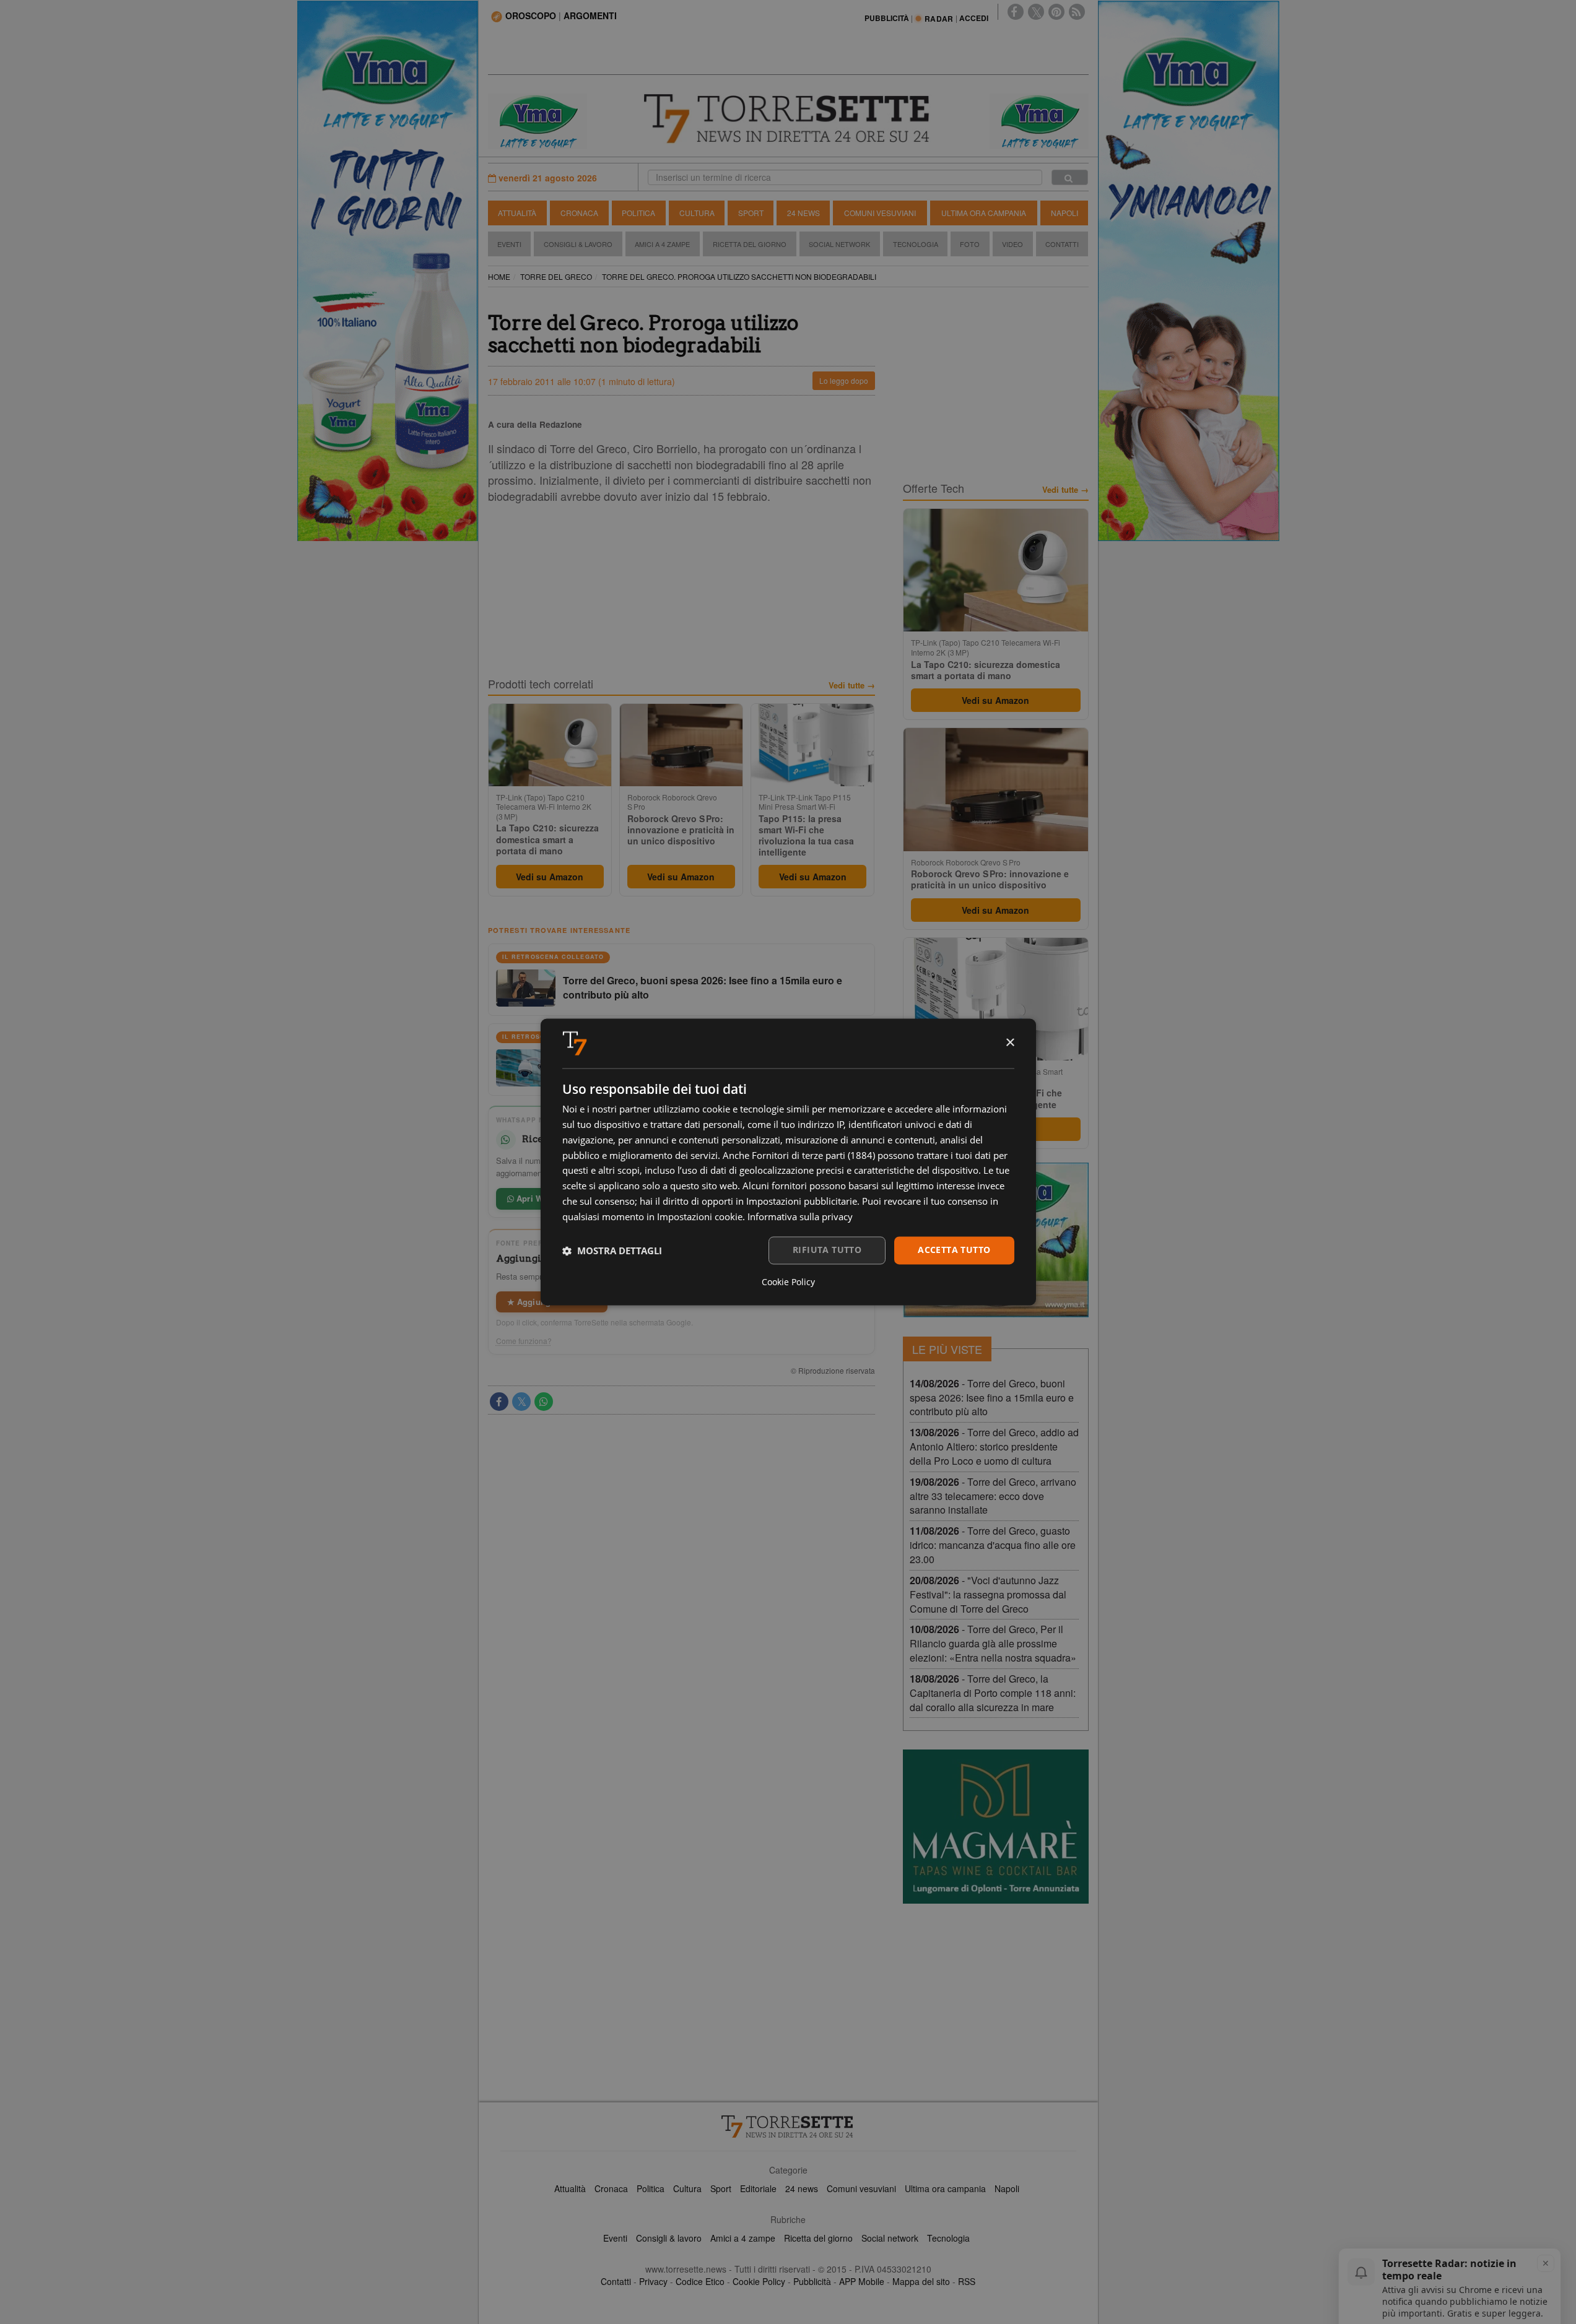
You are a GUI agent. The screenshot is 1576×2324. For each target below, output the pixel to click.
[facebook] (1016, 12)
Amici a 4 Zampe (662, 244)
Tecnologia (916, 244)
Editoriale (758, 2188)
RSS (967, 2281)
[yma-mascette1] (1039, 120)
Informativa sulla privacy (800, 1216)
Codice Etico (700, 2281)
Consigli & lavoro (669, 2238)
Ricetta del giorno (750, 244)
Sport (751, 213)
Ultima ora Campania (984, 213)
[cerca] (1070, 177)
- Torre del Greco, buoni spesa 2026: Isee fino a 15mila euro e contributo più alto (992, 1398)
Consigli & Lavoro (578, 244)
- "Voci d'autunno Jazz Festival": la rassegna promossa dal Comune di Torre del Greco (988, 1594)
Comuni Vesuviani (880, 213)
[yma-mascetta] (538, 120)
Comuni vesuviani (861, 2188)
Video (1012, 244)
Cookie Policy (759, 2281)
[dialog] (788, 1162)
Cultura (697, 213)
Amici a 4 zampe (743, 2238)
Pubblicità (812, 2281)
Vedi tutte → (852, 685)
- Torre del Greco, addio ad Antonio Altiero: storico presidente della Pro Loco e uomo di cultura (994, 1446)
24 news (802, 2188)
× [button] (1010, 1043)
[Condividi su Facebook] (499, 1402)
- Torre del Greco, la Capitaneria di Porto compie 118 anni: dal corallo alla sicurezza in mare (993, 1693)
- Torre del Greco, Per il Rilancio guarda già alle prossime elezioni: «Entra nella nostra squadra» (993, 1643)
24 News (803, 213)
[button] (612, 1251)
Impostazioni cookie (700, 1216)
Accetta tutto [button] (954, 1250)
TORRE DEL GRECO (556, 276)
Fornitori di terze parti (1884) (813, 1155)
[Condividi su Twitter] (521, 1402)
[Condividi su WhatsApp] (544, 1402)
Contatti (1062, 244)
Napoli (1064, 213)
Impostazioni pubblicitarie (802, 1201)
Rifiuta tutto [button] (827, 1250)
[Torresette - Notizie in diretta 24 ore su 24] (788, 2127)
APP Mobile (862, 2281)
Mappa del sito (921, 2281)
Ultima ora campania (945, 2188)
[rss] (1077, 12)
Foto (970, 244)
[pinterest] (1056, 12)
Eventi (509, 244)
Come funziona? (524, 1341)
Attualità (517, 213)
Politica (638, 213)
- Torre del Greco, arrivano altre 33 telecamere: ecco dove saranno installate (993, 1496)
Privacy (653, 2281)
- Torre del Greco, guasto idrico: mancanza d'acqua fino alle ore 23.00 (993, 1545)
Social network (890, 2238)
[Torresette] (788, 119)
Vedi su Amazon (550, 877)
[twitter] (1036, 12)
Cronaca (579, 213)
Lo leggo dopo (844, 380)
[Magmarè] (996, 1827)
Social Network (839, 244)
